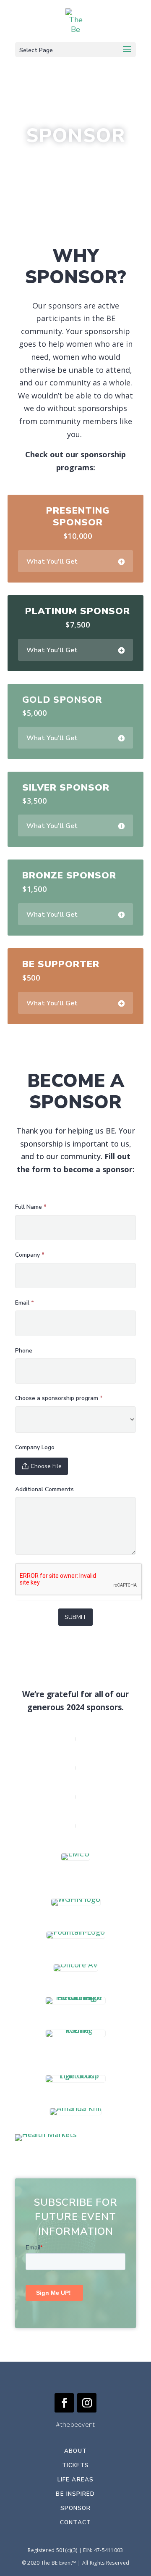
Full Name (31, 1207)
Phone (24, 1351)
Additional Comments (44, 1489)
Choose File (46, 1466)
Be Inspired (75, 2494)
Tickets (76, 2465)
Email (25, 1303)
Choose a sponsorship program (59, 1398)
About (75, 2451)
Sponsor (76, 2508)
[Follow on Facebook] (64, 2403)
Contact (75, 2522)
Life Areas (75, 2480)
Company (30, 1255)
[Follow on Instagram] (87, 2403)
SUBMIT (75, 1617)
